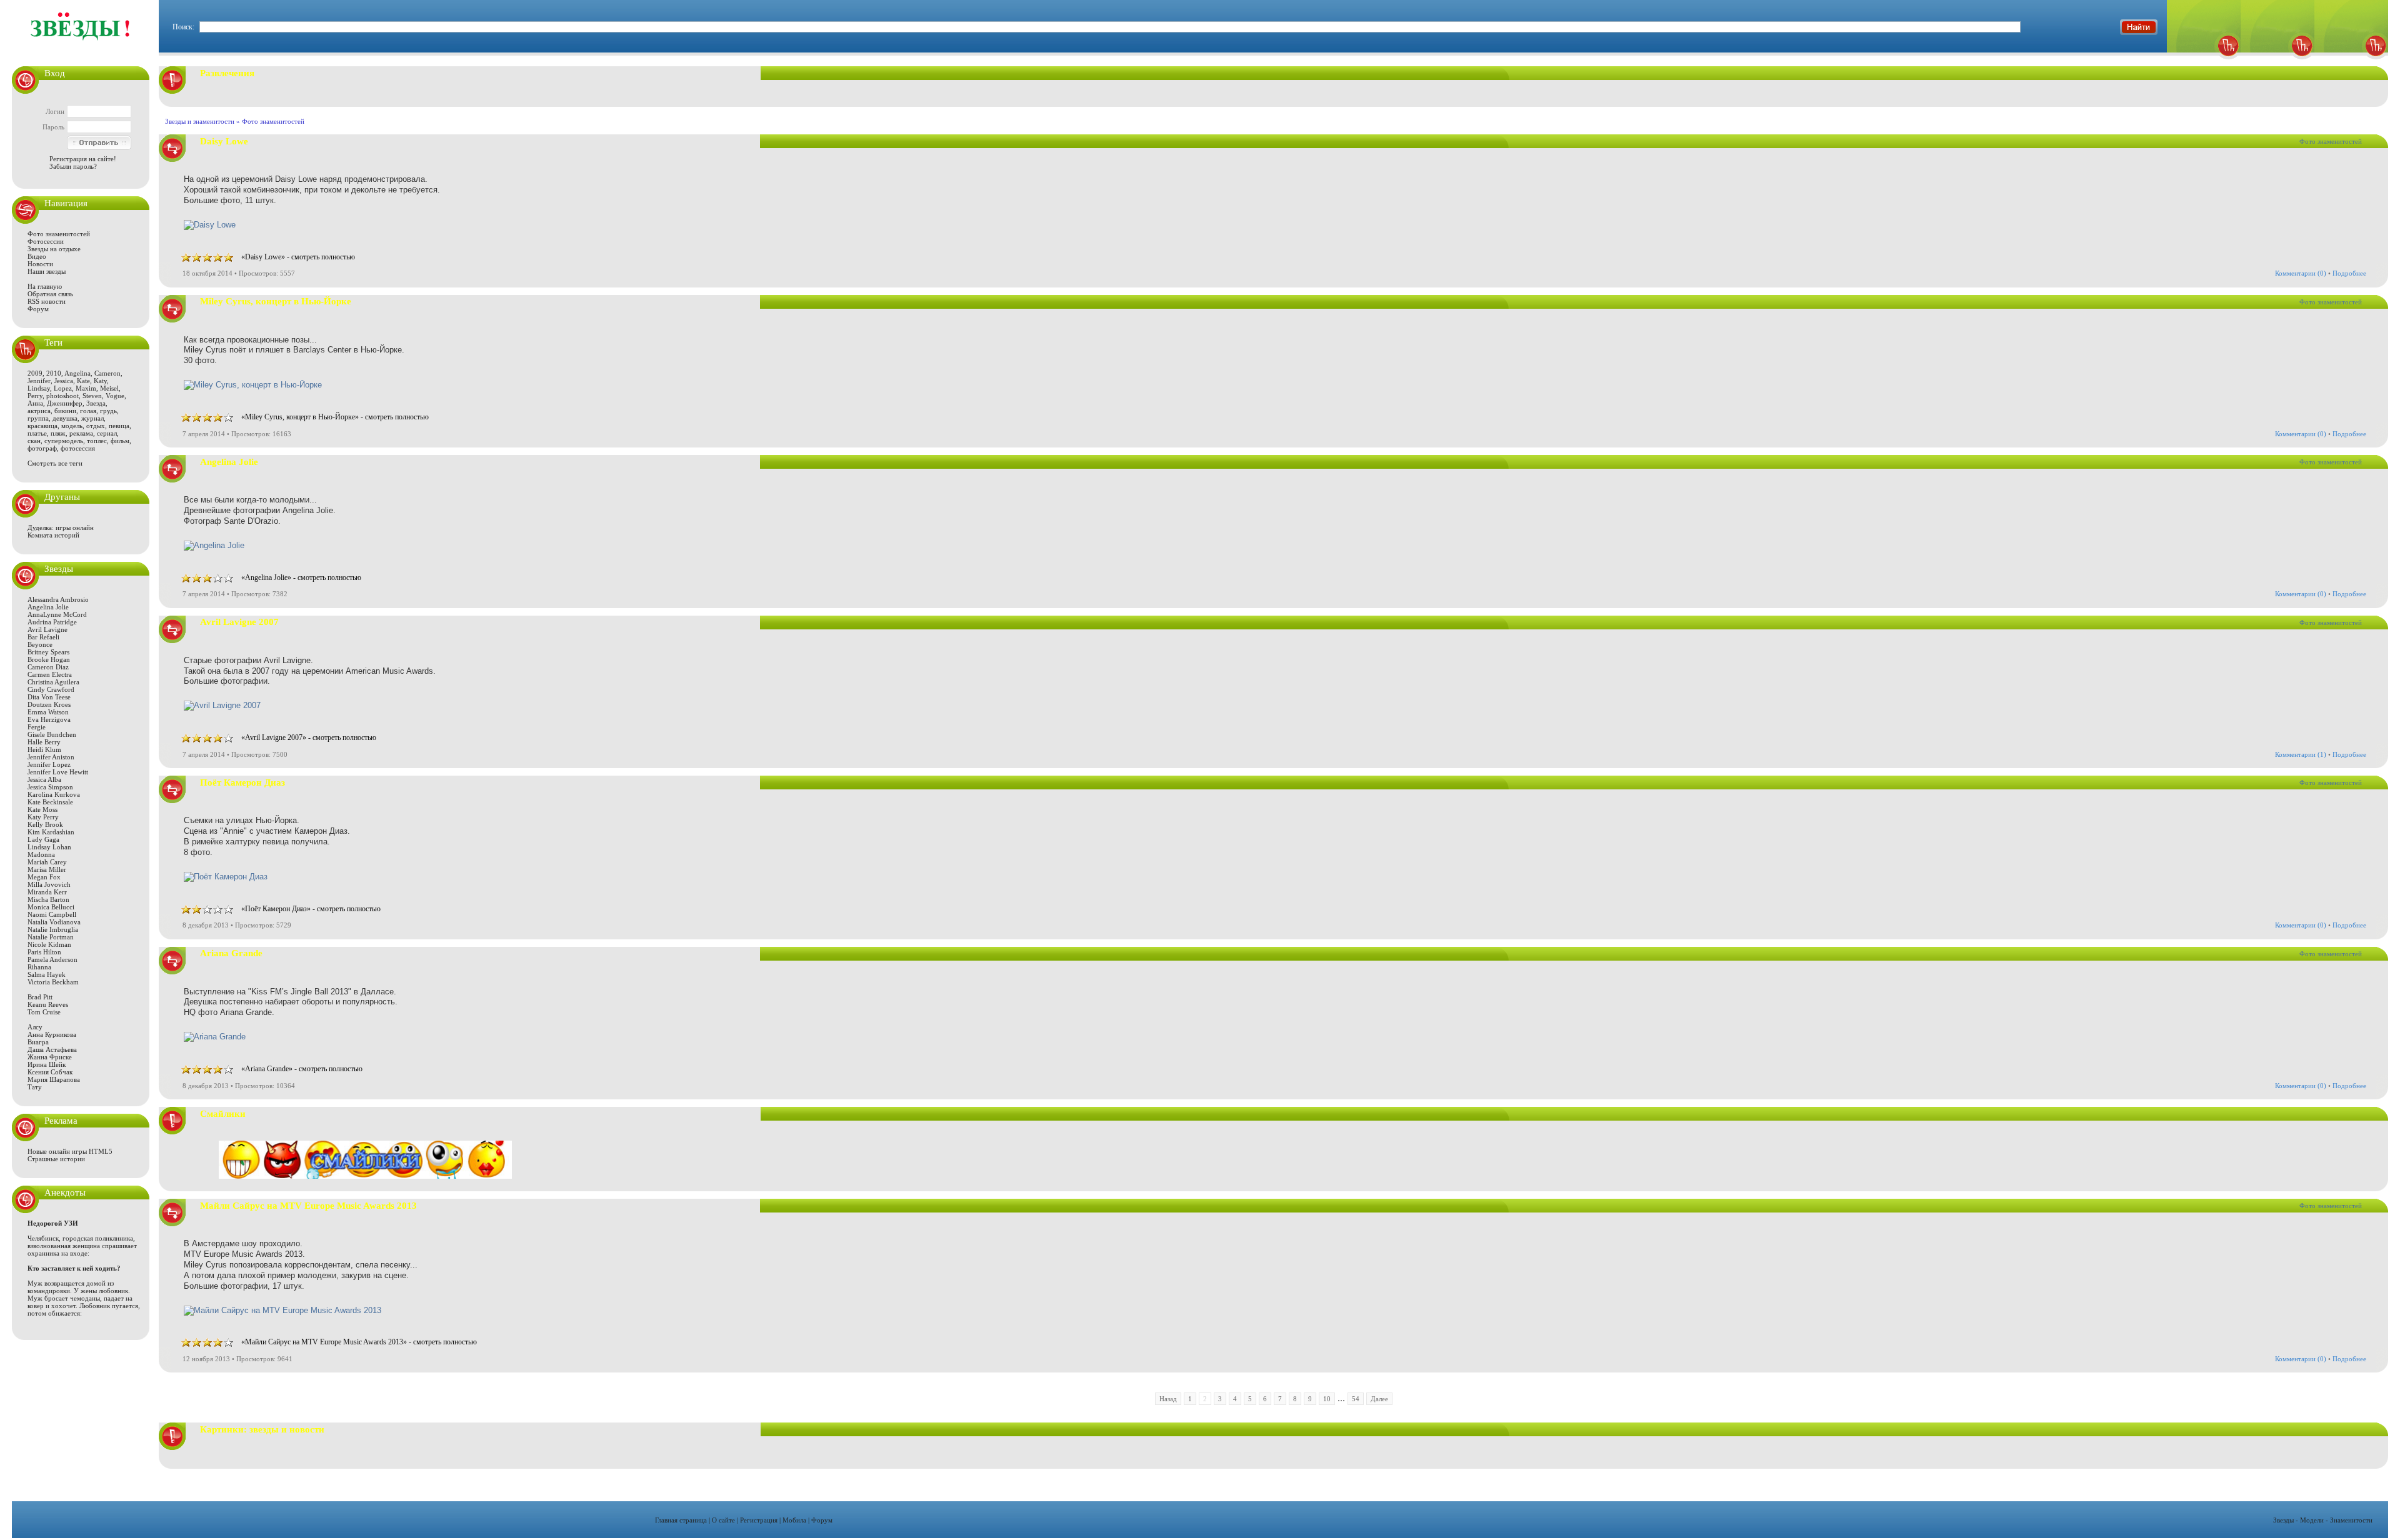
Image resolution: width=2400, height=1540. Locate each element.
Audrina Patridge (52, 622)
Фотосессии (46, 241)
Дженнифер (65, 403)
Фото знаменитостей (59, 234)
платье (37, 433)
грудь (108, 411)
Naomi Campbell (52, 914)
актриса (39, 411)
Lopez (63, 388)
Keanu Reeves (48, 1004)
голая (88, 411)
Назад (1168, 1399)
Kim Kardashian (51, 832)
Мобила (794, 1520)
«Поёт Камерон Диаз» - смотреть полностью (311, 909)
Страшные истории (56, 1159)
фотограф (42, 448)
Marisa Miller (47, 869)
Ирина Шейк (47, 1064)
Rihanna (39, 967)
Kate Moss (42, 809)
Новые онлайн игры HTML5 (70, 1151)
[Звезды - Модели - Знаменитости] (81, 47)
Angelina (77, 373)
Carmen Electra (50, 674)
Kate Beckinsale (50, 802)
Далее (1379, 1399)
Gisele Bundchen (52, 734)
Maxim (86, 388)
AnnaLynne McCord (57, 614)
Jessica (64, 381)
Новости (40, 264)
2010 (54, 373)
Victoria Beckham (53, 982)
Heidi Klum (44, 749)
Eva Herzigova (49, 719)
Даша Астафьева (52, 1049)
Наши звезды (47, 271)
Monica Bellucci (51, 907)
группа (38, 418)
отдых (96, 426)
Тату (35, 1087)
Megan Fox (44, 877)
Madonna (41, 854)
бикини (65, 411)
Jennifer (39, 381)
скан (34, 441)
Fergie (37, 727)
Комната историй (53, 535)
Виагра (38, 1042)
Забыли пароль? (73, 166)
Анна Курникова (52, 1034)
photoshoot (62, 396)
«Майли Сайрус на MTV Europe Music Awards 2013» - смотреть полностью (359, 1342)
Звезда (96, 403)
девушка (65, 418)
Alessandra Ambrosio (58, 599)
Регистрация (759, 1520)
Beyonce (40, 644)
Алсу (35, 1027)
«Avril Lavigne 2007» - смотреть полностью (309, 737)
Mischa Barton (48, 899)
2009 (35, 373)
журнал (92, 418)
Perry (35, 396)
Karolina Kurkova (54, 794)
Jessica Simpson (50, 787)
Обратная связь (50, 294)
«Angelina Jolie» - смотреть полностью (301, 577)
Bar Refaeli (43, 637)
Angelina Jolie (48, 607)
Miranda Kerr (47, 892)
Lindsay (39, 388)
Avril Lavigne (47, 629)
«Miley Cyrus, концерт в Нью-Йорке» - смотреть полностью (335, 417)
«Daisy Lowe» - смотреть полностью (298, 257)
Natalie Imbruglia (53, 929)
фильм (120, 441)
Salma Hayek (47, 974)
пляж (58, 433)
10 (1327, 1399)
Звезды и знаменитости (200, 121)
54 (1356, 1399)
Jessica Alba (44, 779)
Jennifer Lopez (49, 764)
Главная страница (681, 1520)
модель (72, 426)
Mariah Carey (47, 862)
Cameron (107, 373)
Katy (100, 381)
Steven (92, 396)
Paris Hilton (44, 952)
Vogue (115, 396)
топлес (97, 441)
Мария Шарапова (54, 1079)
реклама (81, 433)
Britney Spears (48, 652)
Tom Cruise (44, 1012)
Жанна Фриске (50, 1057)
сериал (107, 433)
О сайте (723, 1520)
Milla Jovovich (49, 884)
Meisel (109, 388)
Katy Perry (43, 817)
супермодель (64, 441)
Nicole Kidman (49, 944)
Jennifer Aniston (51, 757)
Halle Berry (44, 742)
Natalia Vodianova (54, 922)
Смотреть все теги (55, 463)
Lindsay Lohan (49, 847)
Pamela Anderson (52, 959)
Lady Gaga (43, 839)
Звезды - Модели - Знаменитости (2323, 1520)
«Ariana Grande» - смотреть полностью (302, 1069)
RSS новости (47, 301)
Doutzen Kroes (49, 704)
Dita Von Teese (49, 697)
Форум (38, 309)
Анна (35, 403)
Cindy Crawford (51, 689)
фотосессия (78, 448)
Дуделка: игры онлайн (61, 527)
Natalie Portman (51, 937)
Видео (37, 256)
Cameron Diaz (48, 667)
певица (119, 426)
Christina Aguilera (53, 682)
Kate (83, 381)
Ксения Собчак (50, 1072)
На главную (45, 286)
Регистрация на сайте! (83, 159)
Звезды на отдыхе (54, 249)
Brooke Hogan (49, 659)
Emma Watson (48, 712)
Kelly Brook (45, 824)
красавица (42, 426)
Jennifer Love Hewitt (58, 772)
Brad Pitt (40, 997)
